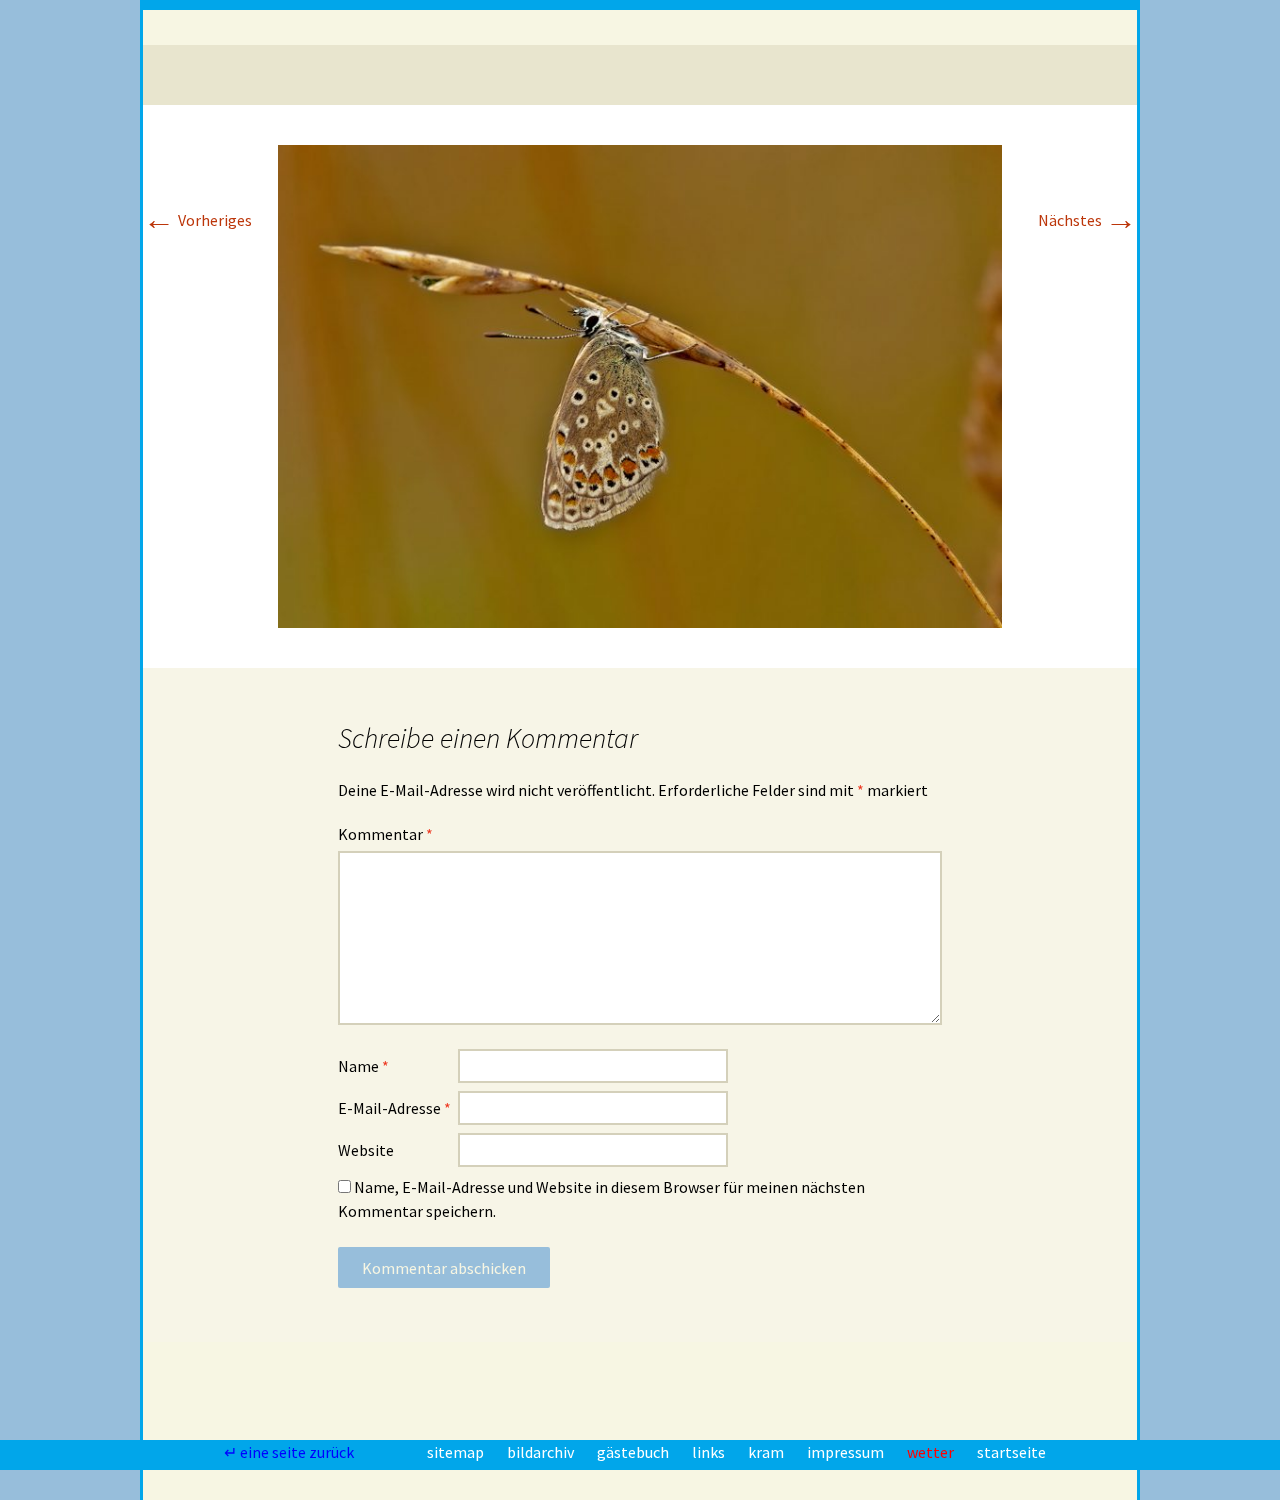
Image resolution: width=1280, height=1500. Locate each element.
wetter (932, 1452)
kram (767, 1452)
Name (363, 1066)
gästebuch (634, 1452)
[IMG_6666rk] (640, 384)
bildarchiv (542, 1452)
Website (366, 1150)
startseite (1011, 1452)
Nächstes (1087, 220)
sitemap (457, 1452)
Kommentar (385, 834)
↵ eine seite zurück (290, 1452)
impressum (847, 1452)
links (710, 1452)
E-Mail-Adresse (394, 1108)
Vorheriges (197, 220)
